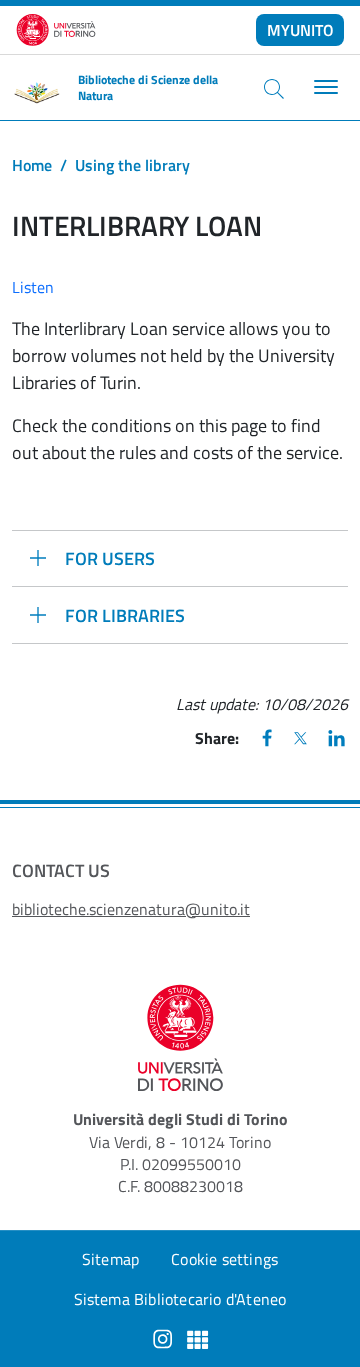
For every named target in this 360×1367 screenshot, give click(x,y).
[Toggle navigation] (323, 87)
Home (32, 165)
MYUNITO (300, 30)
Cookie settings (224, 1259)
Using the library (132, 165)
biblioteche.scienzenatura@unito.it (131, 909)
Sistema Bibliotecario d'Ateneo (180, 1299)
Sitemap (110, 1259)
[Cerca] (274, 88)
